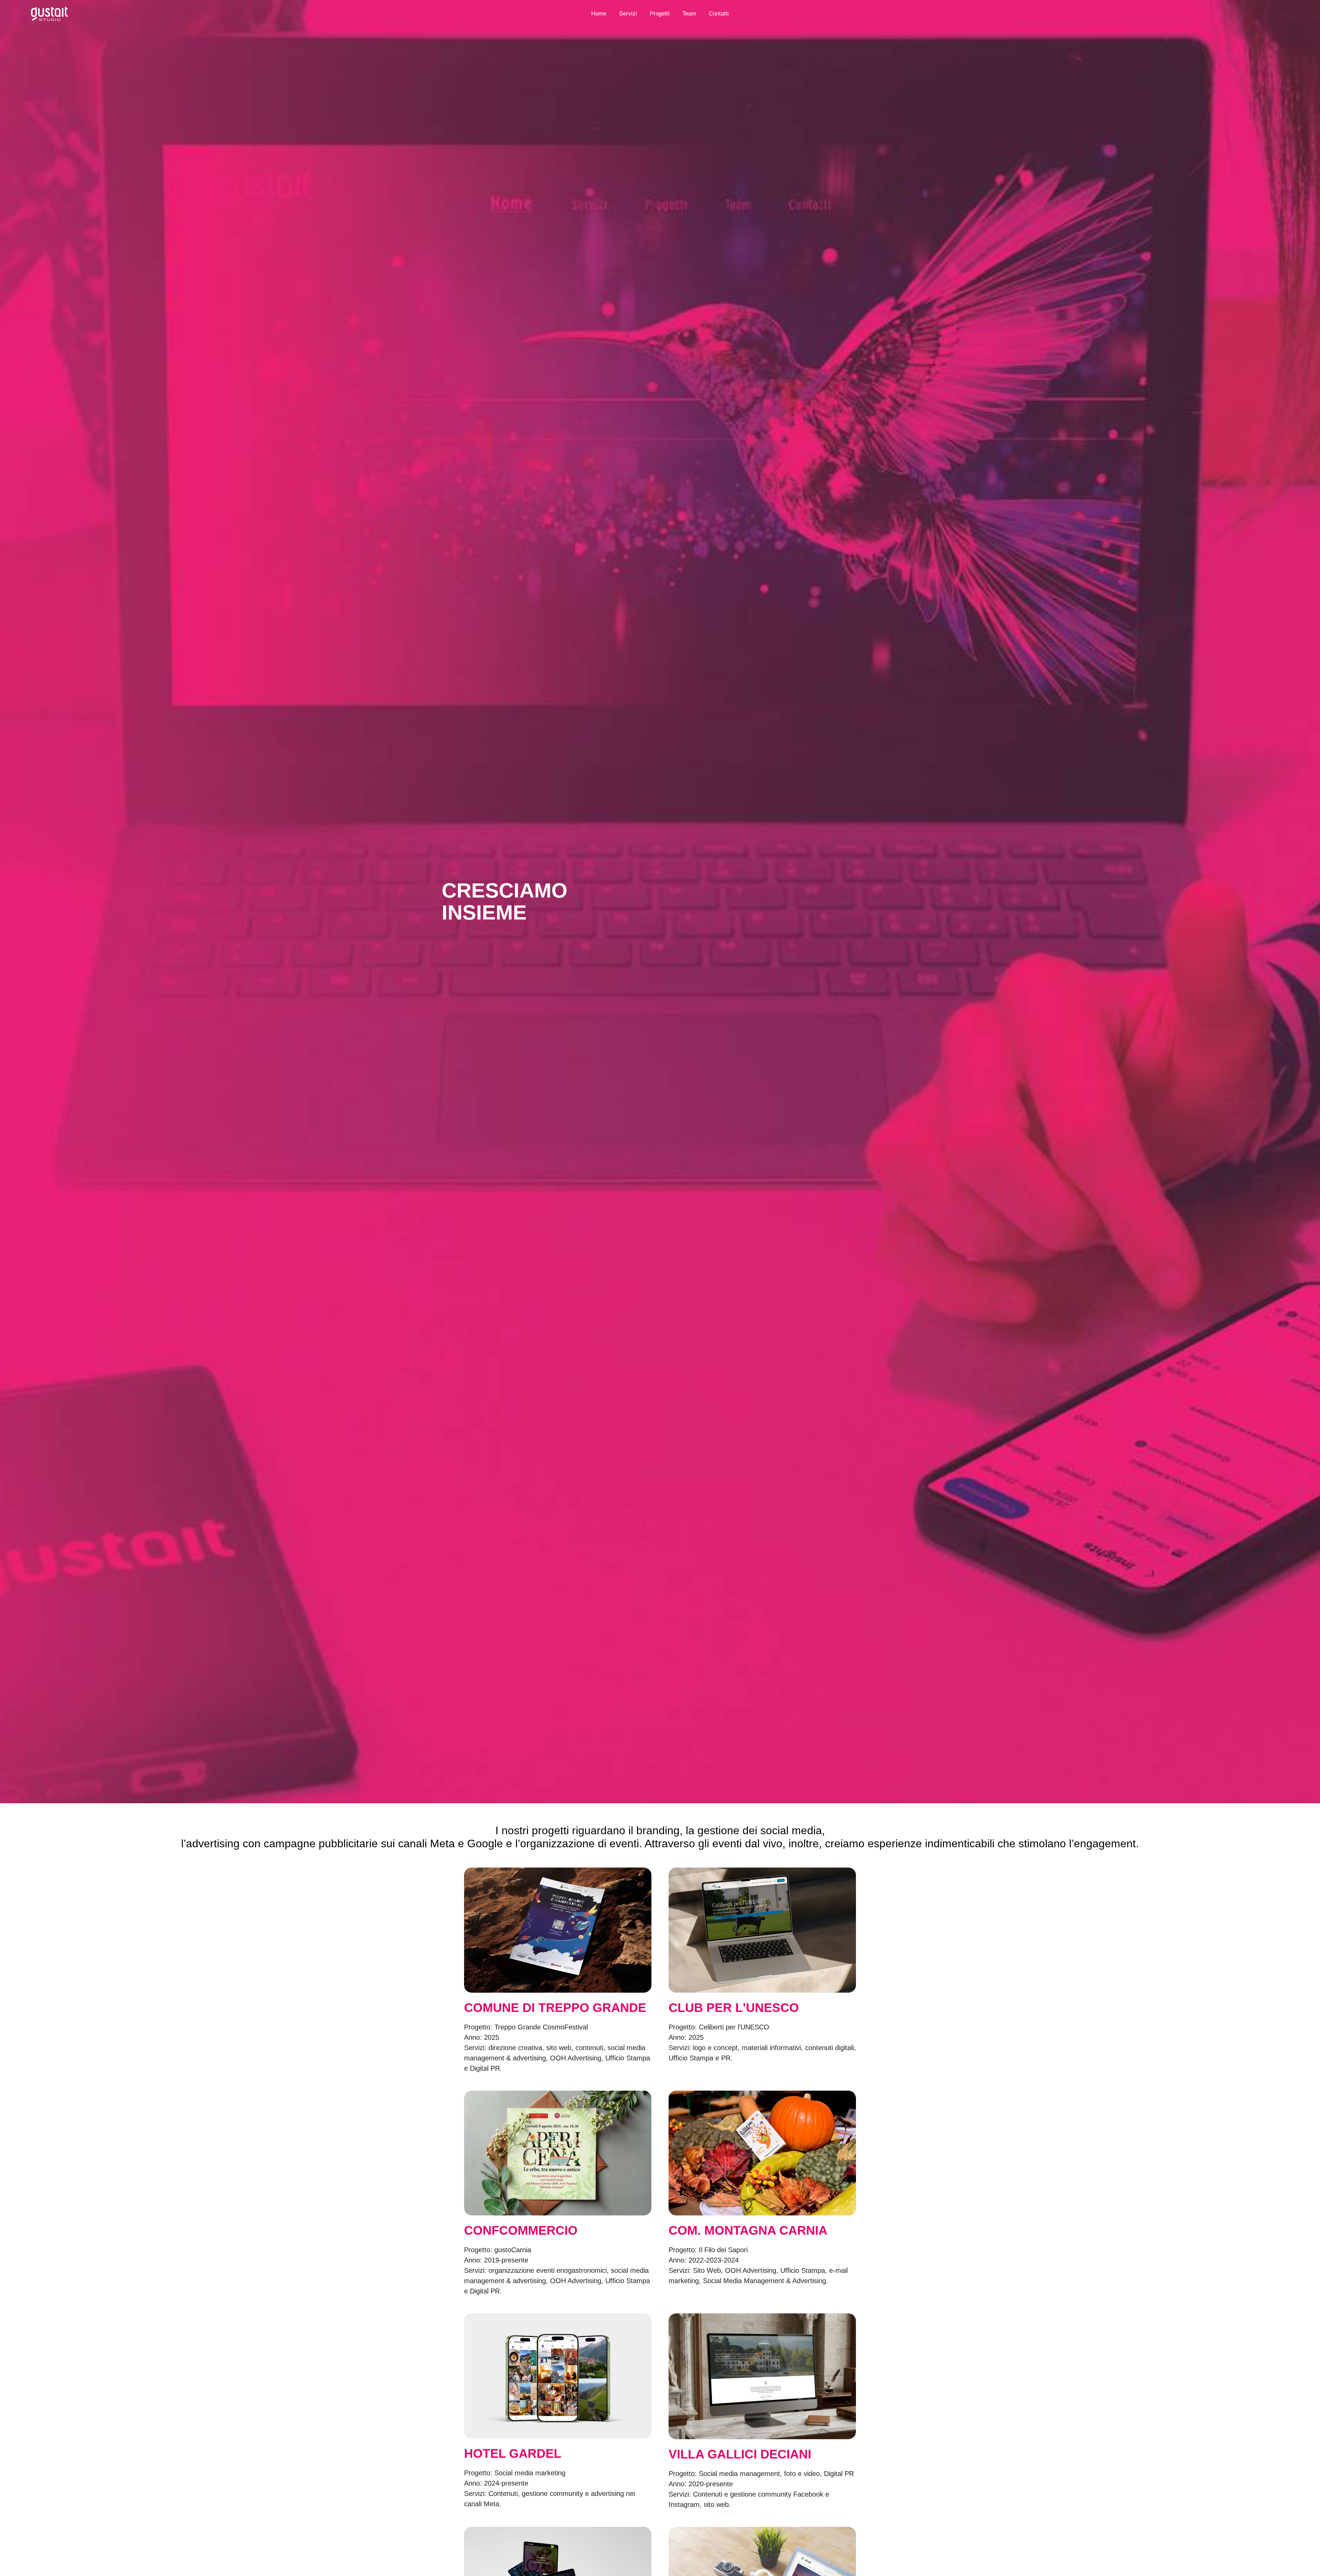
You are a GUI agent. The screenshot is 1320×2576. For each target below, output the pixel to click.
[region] (89, 2510)
